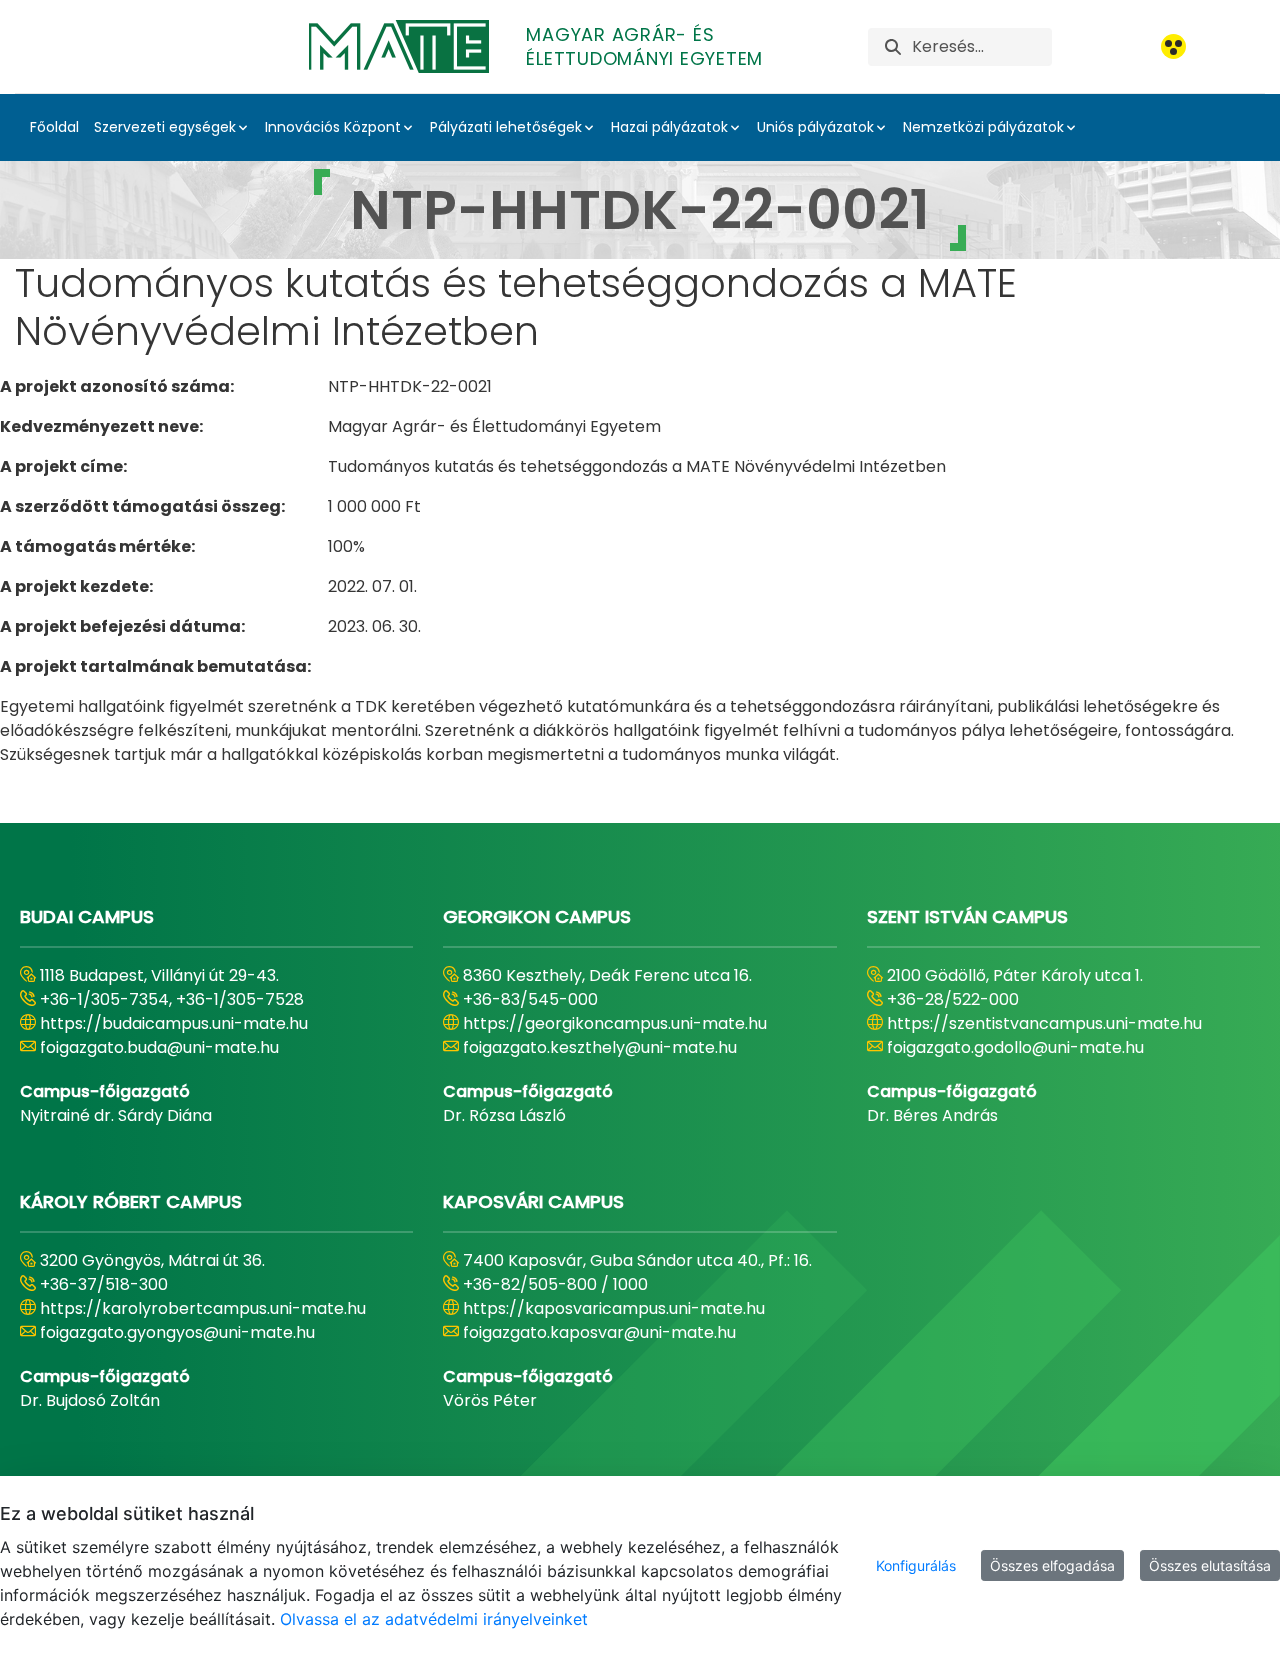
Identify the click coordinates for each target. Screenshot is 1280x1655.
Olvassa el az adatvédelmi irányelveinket (434, 1619)
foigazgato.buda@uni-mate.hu (159, 1047)
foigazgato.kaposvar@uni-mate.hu (599, 1332)
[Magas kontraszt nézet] (1173, 46)
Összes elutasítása (1210, 1565)
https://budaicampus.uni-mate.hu (174, 1023)
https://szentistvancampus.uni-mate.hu (1044, 1023)
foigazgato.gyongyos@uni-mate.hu (177, 1332)
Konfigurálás (916, 1565)
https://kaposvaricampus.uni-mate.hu (614, 1308)
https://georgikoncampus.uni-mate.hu (615, 1023)
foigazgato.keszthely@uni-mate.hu (600, 1047)
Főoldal (54, 127)
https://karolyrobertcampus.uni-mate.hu (203, 1308)
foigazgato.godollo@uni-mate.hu (1015, 1047)
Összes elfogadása (1052, 1565)
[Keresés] (893, 46)
